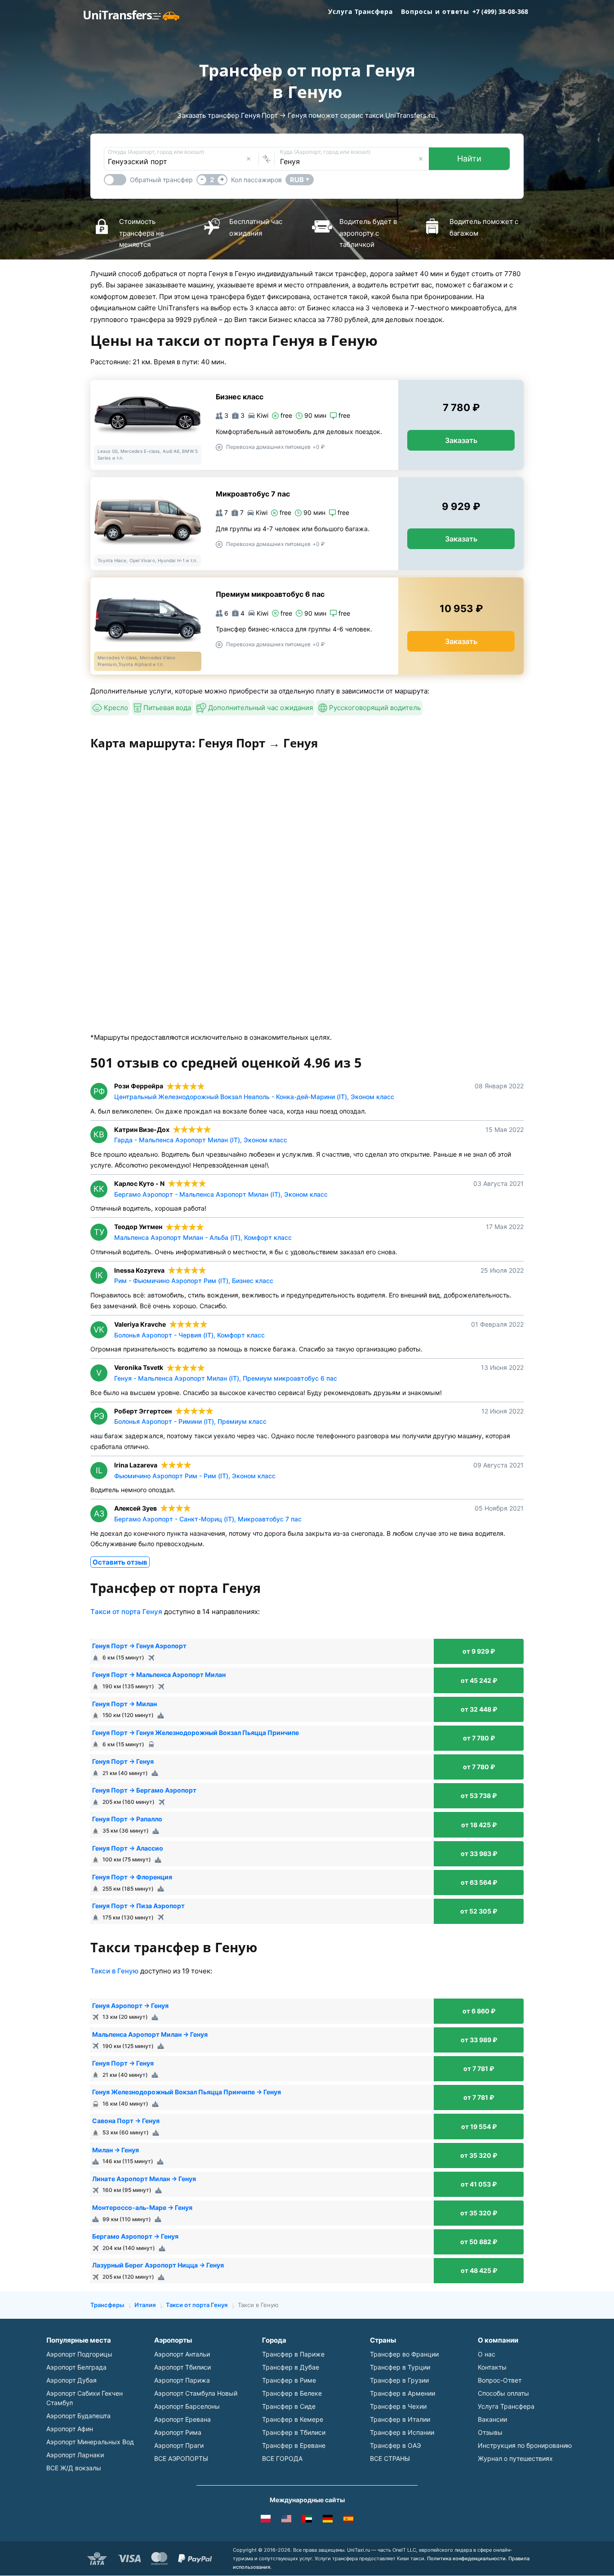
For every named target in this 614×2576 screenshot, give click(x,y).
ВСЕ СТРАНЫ (390, 2458)
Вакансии (492, 2419)
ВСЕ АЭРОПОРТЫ (181, 2458)
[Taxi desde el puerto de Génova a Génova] (348, 2520)
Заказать (461, 440)
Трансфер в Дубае (291, 2367)
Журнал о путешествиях (515, 2458)
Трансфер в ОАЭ (395, 2445)
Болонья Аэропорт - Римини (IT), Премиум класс (190, 1421)
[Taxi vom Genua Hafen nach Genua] (328, 2520)
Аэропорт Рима (178, 2432)
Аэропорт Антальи (182, 2354)
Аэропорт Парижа (182, 2380)
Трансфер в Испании (402, 2432)
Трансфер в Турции (400, 2367)
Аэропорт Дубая (71, 2380)
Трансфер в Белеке (292, 2393)
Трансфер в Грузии (399, 2380)
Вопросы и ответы (435, 11)
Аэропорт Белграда (76, 2367)
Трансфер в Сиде (289, 2406)
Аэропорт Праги (179, 2445)
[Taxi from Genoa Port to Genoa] (286, 2520)
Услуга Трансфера (360, 11)
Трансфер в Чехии (398, 2406)
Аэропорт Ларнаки (75, 2455)
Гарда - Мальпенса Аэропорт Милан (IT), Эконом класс (201, 1140)
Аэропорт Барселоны (187, 2406)
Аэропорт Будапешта (78, 2416)
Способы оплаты (503, 2393)
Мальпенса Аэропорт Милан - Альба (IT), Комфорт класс (203, 1237)
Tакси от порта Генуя (126, 1612)
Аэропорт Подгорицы (79, 2354)
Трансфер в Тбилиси (294, 2432)
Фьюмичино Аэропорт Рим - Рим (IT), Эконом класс (195, 1476)
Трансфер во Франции (404, 2354)
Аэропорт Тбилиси (182, 2367)
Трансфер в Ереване (294, 2445)
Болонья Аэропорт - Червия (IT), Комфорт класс (189, 1335)
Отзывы (490, 2432)
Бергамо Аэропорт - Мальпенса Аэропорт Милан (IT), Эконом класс (221, 1194)
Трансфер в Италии (400, 2419)
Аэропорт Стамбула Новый (196, 2393)
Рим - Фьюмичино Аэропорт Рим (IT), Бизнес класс (194, 1281)
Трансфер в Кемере (293, 2419)
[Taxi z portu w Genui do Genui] (266, 2520)
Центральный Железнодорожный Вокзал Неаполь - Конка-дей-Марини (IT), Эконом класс (254, 1097)
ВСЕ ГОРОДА (282, 2458)
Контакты (492, 2367)
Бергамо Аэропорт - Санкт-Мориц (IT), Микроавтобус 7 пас (208, 1519)
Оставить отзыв (120, 1562)
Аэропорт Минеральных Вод (90, 2442)
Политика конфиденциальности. (467, 2558)
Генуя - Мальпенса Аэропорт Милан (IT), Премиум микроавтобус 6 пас (226, 1378)
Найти (469, 159)
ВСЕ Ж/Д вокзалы (74, 2468)
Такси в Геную (114, 1971)
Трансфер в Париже (293, 2354)
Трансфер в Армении (403, 2393)
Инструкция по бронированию (525, 2445)
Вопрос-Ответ (500, 2380)
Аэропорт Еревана (182, 2419)
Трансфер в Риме (289, 2380)
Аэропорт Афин (70, 2429)
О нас (487, 2354)
